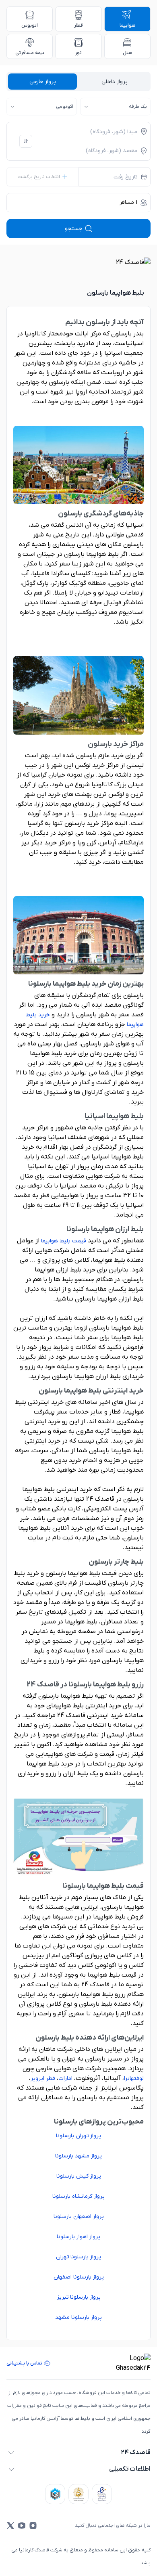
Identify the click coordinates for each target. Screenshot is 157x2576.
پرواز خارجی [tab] (43, 82)
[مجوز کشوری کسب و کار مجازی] (55, 2494)
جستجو (74, 229)
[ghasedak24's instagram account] (33, 2526)
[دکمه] (26, 141)
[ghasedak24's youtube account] (22, 2526)
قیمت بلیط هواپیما (64, 1241)
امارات (65, 2079)
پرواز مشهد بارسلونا (78, 2156)
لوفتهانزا (134, 2079)
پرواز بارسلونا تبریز (79, 2297)
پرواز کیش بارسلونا (79, 2176)
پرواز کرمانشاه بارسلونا (78, 2196)
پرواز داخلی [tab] (115, 82)
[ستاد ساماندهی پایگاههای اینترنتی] (78, 2494)
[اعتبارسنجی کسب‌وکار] (102, 2494)
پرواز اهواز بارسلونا (78, 2237)
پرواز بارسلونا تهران (78, 2257)
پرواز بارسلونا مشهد (78, 2317)
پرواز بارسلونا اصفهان (79, 2277)
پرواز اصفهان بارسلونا (79, 2217)
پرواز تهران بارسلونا (78, 2136)
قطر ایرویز (43, 2079)
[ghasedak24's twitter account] (10, 2526)
